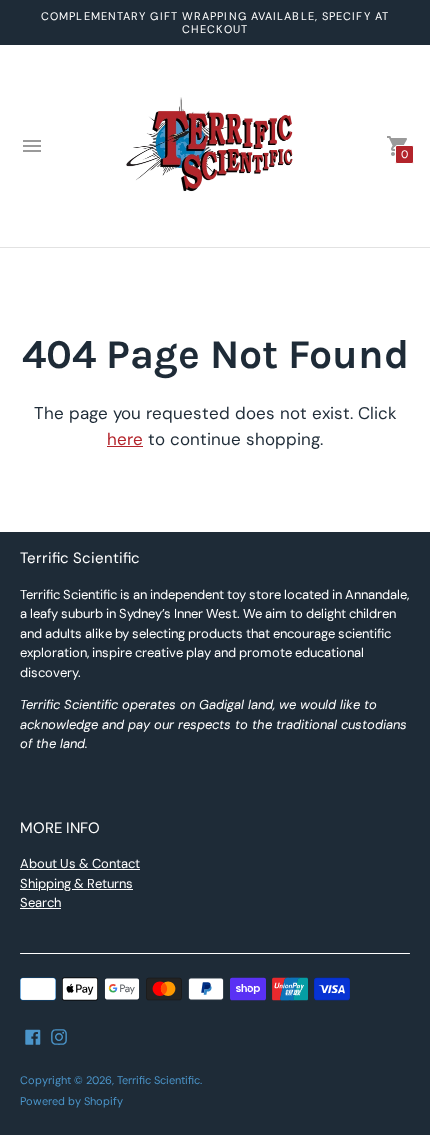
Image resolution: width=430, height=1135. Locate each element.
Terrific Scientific (158, 1080)
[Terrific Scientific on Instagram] (59, 1036)
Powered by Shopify (71, 1101)
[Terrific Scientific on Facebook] (33, 1036)
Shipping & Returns (76, 883)
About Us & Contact (80, 863)
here (125, 439)
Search (40, 902)
